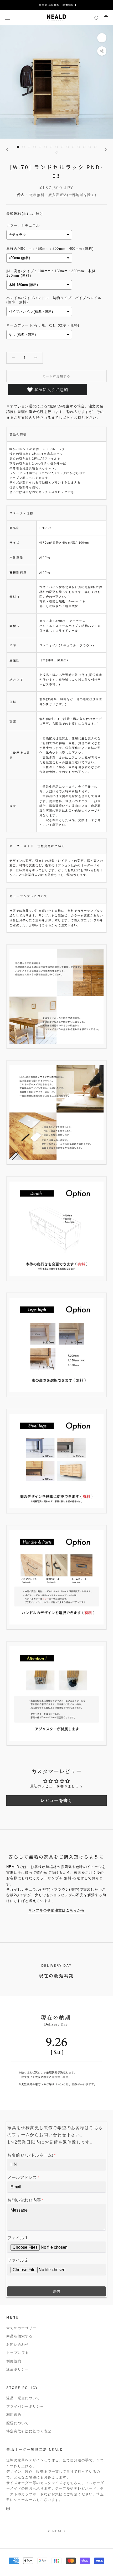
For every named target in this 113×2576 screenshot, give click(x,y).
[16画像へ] (57, 152)
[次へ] (106, 150)
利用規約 (14, 2361)
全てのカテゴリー (21, 2328)
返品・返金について (23, 2398)
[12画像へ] (79, 147)
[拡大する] (102, 38)
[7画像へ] (51, 147)
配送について (18, 2423)
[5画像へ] (40, 147)
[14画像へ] (90, 147)
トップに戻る (18, 2353)
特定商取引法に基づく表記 (29, 2431)
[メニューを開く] (7, 18)
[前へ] (7, 150)
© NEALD (56, 2531)
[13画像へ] (84, 147)
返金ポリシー (18, 2369)
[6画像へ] (46, 147)
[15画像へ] (95, 147)
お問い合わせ (18, 2345)
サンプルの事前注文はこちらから (57, 1910)
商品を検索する (19, 2336)
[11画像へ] (73, 147)
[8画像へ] (57, 147)
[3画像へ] (29, 147)
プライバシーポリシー (25, 2406)
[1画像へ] (18, 147)
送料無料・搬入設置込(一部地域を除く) (63, 195)
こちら (47, 925)
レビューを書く (56, 1800)
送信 (56, 2291)
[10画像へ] (68, 147)
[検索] (97, 18)
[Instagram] (8, 2508)
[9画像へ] (62, 147)
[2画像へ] (24, 147)
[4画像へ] (35, 147)
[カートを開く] (106, 18)
